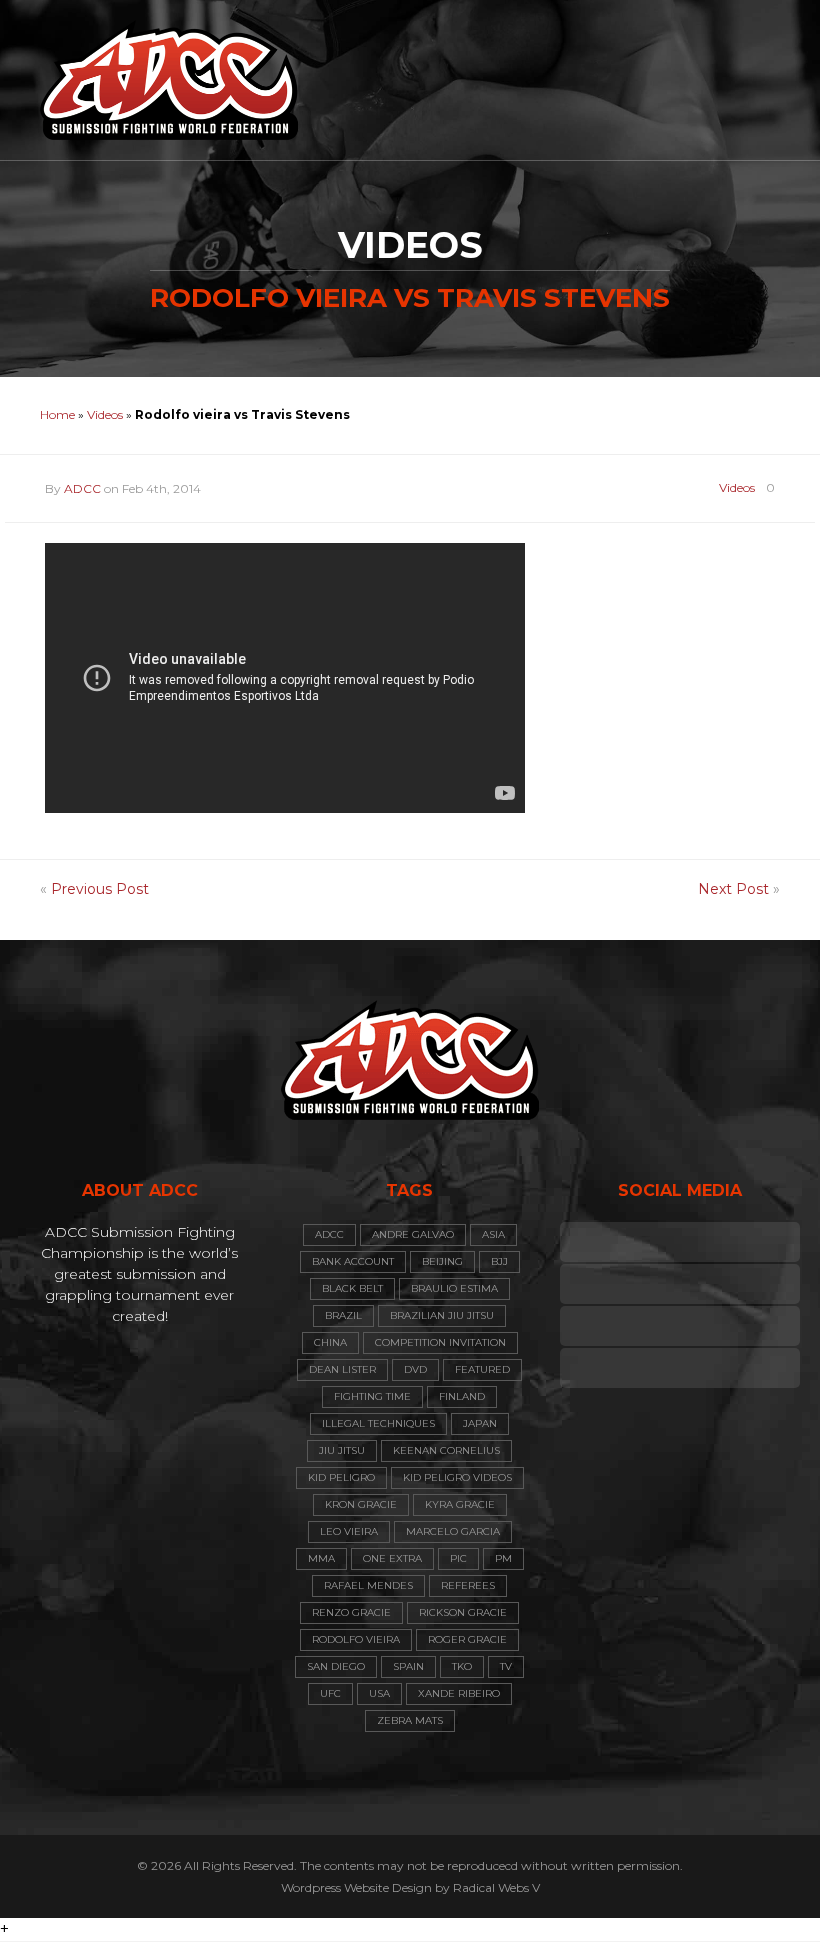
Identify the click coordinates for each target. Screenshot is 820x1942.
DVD (415, 1369)
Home (57, 414)
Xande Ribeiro (459, 1693)
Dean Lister (342, 1369)
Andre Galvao (413, 1234)
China (330, 1342)
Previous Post (100, 889)
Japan (480, 1423)
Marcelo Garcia (453, 1531)
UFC (330, 1693)
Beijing (442, 1261)
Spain (408, 1666)
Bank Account (353, 1261)
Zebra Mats (410, 1720)
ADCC (82, 488)
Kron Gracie (361, 1504)
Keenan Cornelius (446, 1450)
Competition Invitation (440, 1342)
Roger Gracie (467, 1639)
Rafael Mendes (368, 1585)
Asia (493, 1234)
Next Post (733, 889)
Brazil (343, 1315)
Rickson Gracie (463, 1612)
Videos (105, 414)
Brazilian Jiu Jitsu (442, 1315)
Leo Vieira (349, 1531)
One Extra (392, 1558)
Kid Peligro (341, 1477)
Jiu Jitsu (342, 1450)
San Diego (336, 1666)
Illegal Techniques (378, 1423)
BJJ (499, 1261)
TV (506, 1666)
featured (482, 1369)
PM (503, 1558)
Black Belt (352, 1288)
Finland (462, 1396)
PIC (458, 1558)
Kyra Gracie (460, 1504)
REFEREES (468, 1585)
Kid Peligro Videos (457, 1477)
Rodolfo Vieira (356, 1639)
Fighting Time (372, 1396)
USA (379, 1693)
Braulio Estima (454, 1288)
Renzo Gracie (351, 1612)
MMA (321, 1558)
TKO (462, 1666)
